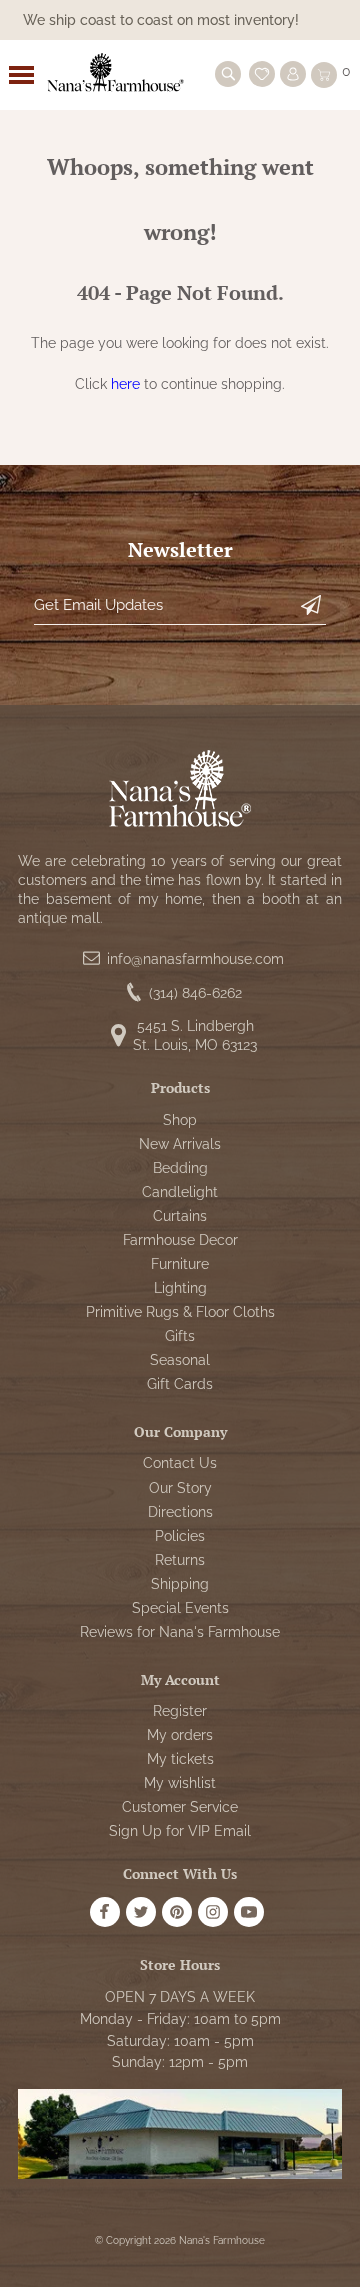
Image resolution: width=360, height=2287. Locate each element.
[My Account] (293, 74)
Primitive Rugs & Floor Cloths (180, 1312)
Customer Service (180, 1807)
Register (180, 1711)
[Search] (228, 74)
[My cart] (324, 75)
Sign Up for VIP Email (180, 1831)
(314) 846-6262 (195, 993)
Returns (180, 1560)
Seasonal (180, 1360)
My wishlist (180, 1783)
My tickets (180, 1759)
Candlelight (180, 1192)
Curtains (180, 1216)
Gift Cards (180, 1384)
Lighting (180, 1288)
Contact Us (180, 1463)
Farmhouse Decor (180, 1240)
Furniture (180, 1264)
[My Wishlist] (262, 74)
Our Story (180, 1488)
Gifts (180, 1336)
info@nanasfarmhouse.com (195, 959)
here (125, 384)
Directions (180, 1512)
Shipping (180, 1584)
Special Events (180, 1608)
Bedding (180, 1168)
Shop (180, 1120)
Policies (180, 1536)
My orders (180, 1735)
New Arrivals (180, 1144)
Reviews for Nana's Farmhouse (180, 1632)
